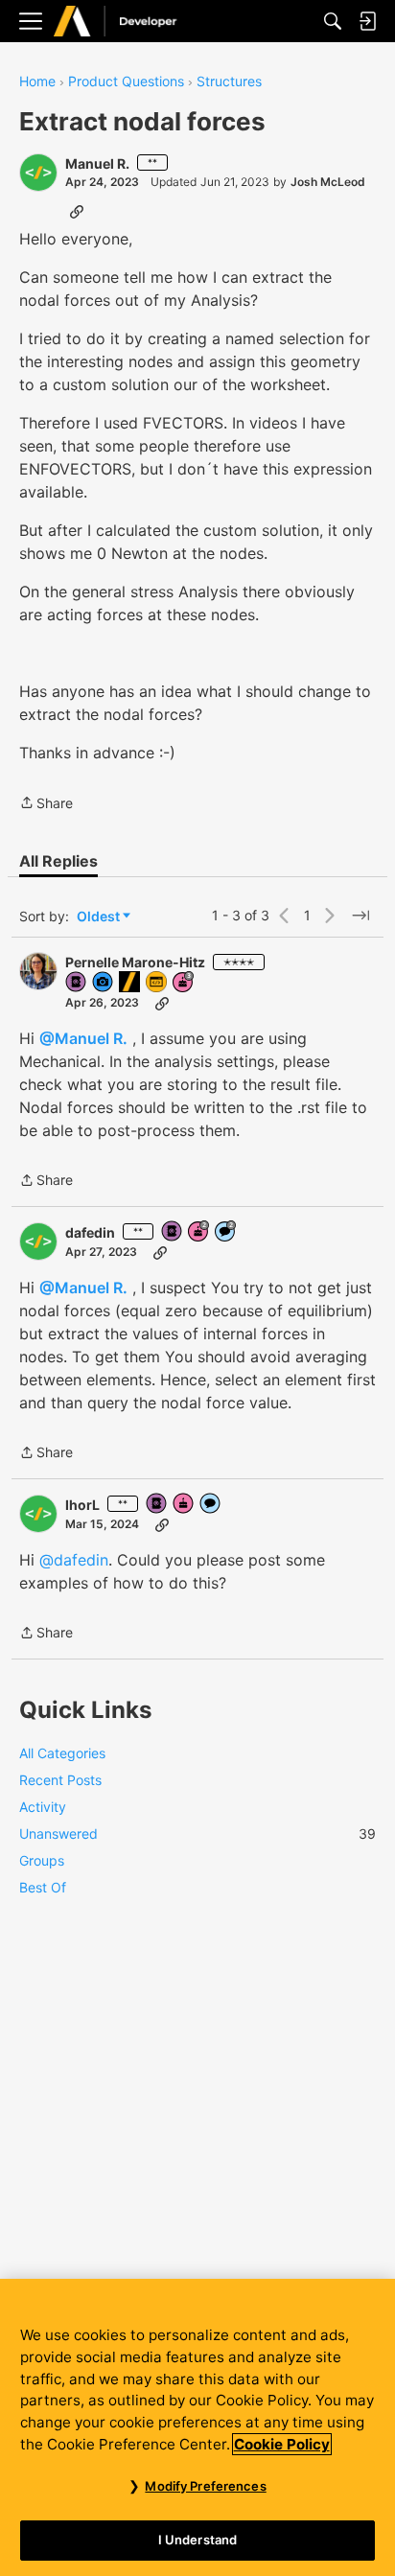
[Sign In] (367, 21)
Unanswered (197, 1833)
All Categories (62, 1753)
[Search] (333, 21)
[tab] (58, 861)
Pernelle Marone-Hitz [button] (135, 962)
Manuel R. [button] (97, 163)
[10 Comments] (226, 1232)
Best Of (43, 1887)
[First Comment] (211, 1505)
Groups (42, 1860)
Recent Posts (60, 1780)
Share (46, 804)
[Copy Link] (77, 211)
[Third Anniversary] (184, 983)
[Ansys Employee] (130, 983)
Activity (43, 1807)
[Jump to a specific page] (360, 916)
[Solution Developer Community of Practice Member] (157, 983)
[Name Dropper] (77, 983)
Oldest (100, 917)
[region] (197, 2427)
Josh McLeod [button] (328, 182)
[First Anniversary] (184, 1505)
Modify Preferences (205, 2486)
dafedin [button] (90, 1232)
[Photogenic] (104, 983)
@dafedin (74, 1560)
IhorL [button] (82, 1505)
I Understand (198, 2540)
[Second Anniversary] (199, 1232)
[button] (38, 173)
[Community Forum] (135, 22)
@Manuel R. (83, 1038)
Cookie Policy (282, 2444)
